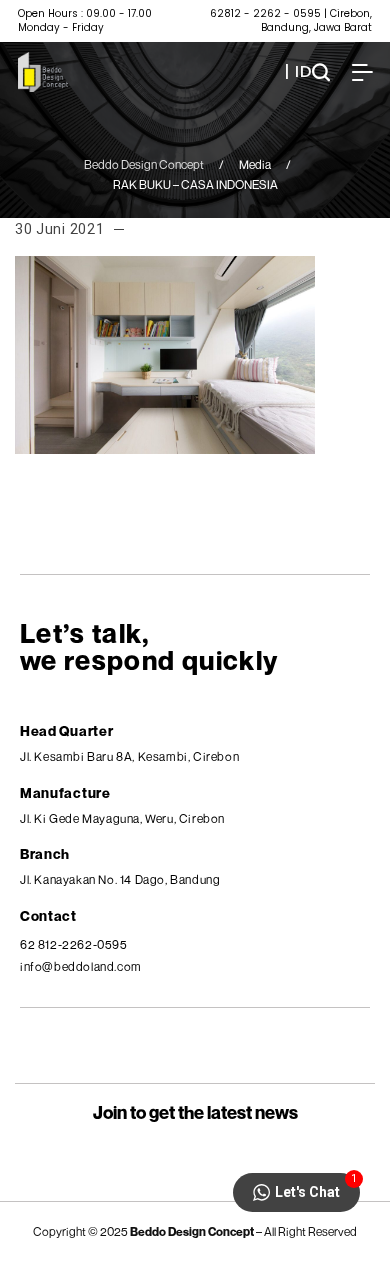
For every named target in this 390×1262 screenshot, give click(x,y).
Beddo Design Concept (144, 164)
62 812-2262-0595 (74, 944)
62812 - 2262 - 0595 (265, 13)
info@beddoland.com (81, 966)
